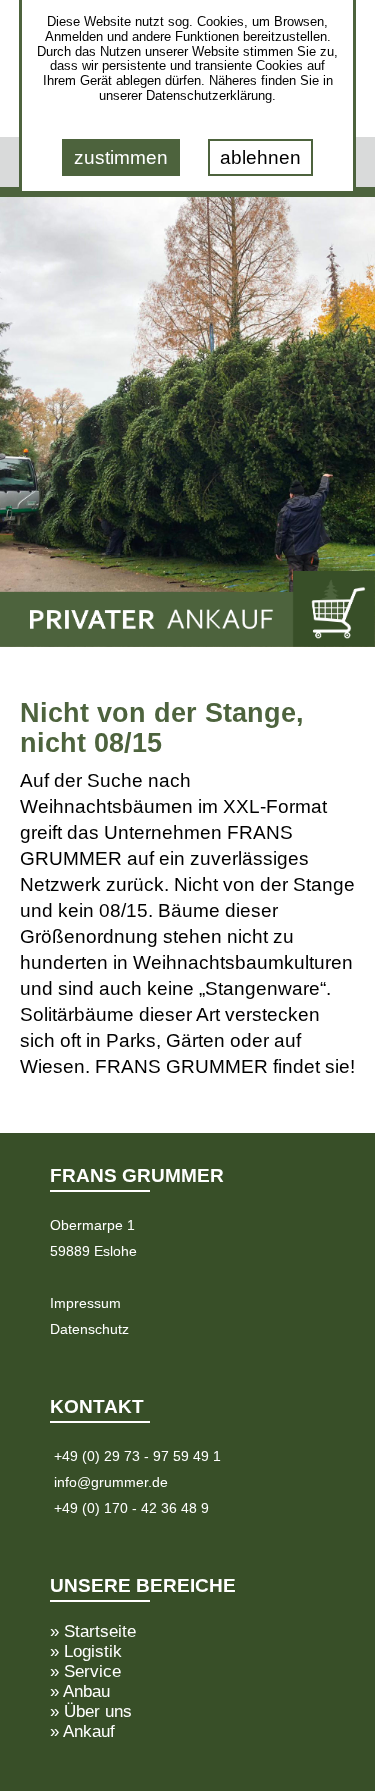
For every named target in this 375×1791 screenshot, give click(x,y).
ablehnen (260, 157)
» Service (85, 1671)
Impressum (85, 1303)
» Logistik (86, 1651)
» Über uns (91, 1711)
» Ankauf (82, 1731)
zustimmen (121, 157)
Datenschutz (89, 1329)
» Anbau (80, 1691)
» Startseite (93, 1631)
